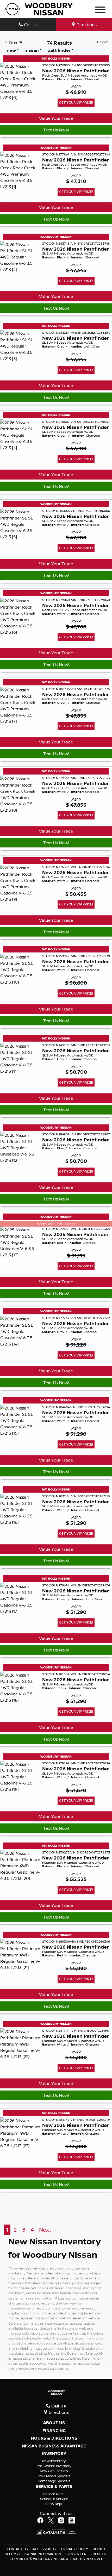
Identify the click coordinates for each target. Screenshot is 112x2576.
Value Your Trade (56, 118)
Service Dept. (54, 2494)
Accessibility (45, 2549)
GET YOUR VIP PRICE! (76, 102)
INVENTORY (54, 2454)
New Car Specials (54, 2471)
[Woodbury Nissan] (39, 9)
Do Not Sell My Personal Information (55, 2551)
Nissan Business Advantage (54, 2446)
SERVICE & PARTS (54, 2487)
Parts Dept (54, 2504)
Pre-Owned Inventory (54, 2466)
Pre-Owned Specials (54, 2476)
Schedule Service (54, 2499)
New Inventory (54, 2461)
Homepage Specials (54, 2481)
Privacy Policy (75, 2549)
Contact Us (18, 2549)
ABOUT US (54, 2423)
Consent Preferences (86, 2554)
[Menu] (100, 10)
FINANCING (54, 2431)
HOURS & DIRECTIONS (54, 2438)
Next (45, 2230)
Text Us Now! (56, 130)
